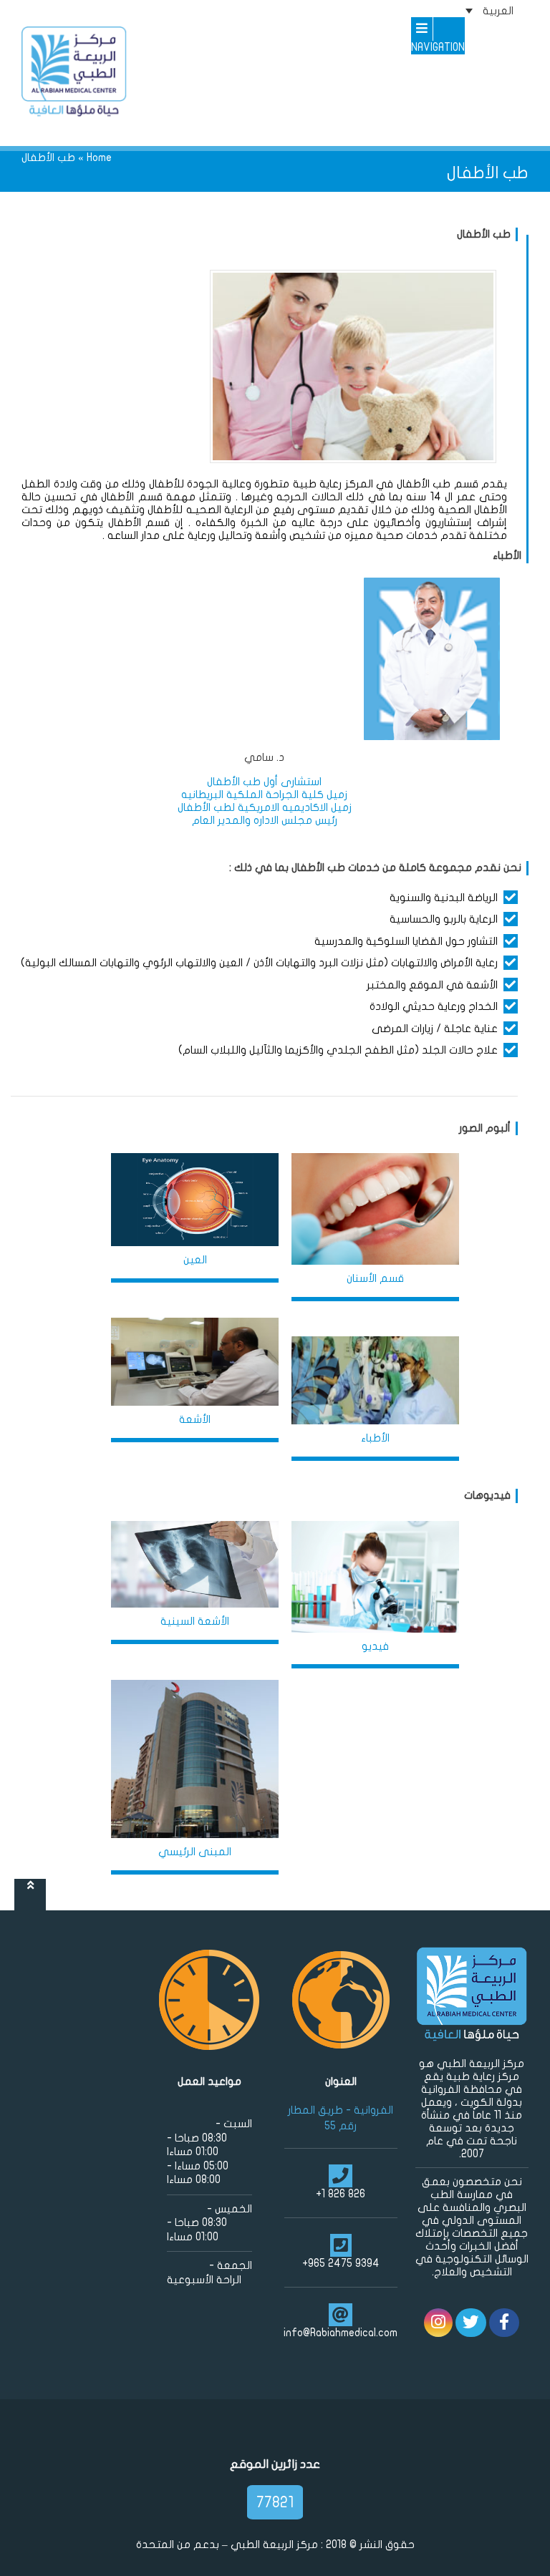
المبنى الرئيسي (195, 1852)
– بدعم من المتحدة (183, 2545)
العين (195, 1260)
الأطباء (375, 1438)
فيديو (375, 1646)
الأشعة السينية (195, 1621)
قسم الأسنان (375, 1278)
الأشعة (195, 1419)
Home (99, 157)
